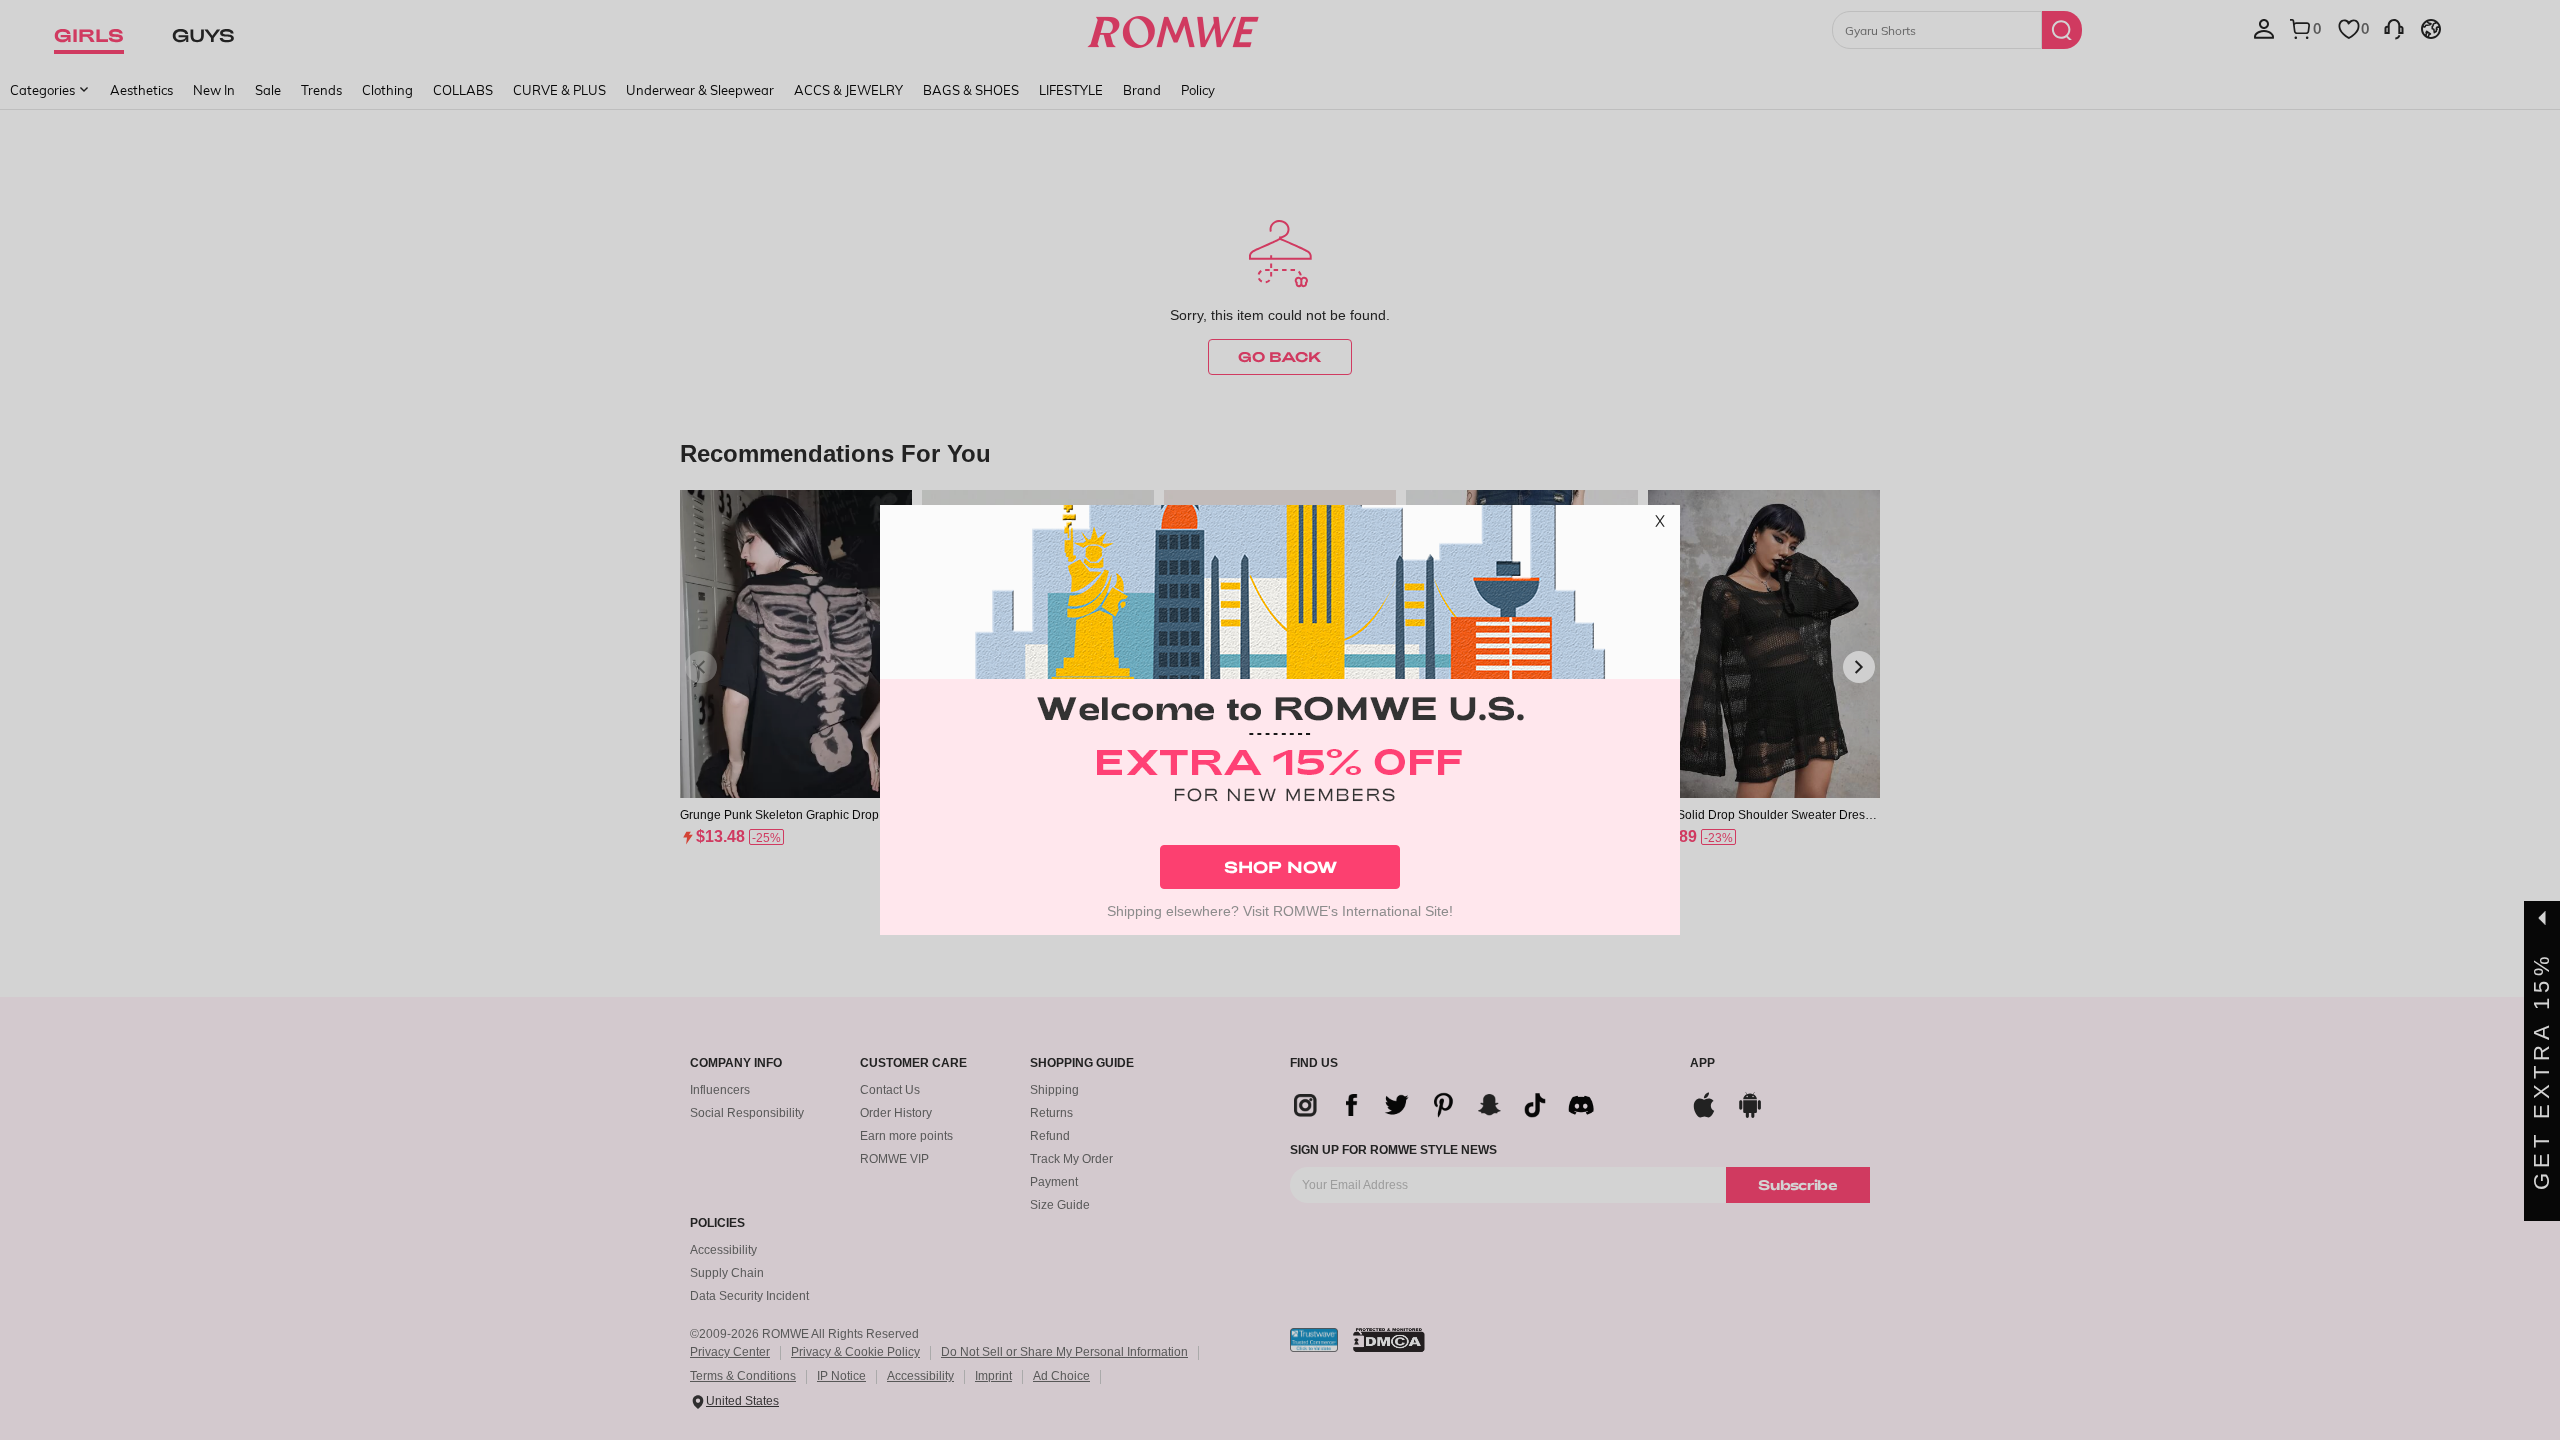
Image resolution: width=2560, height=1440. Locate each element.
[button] (1660, 525)
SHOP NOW (1280, 866)
